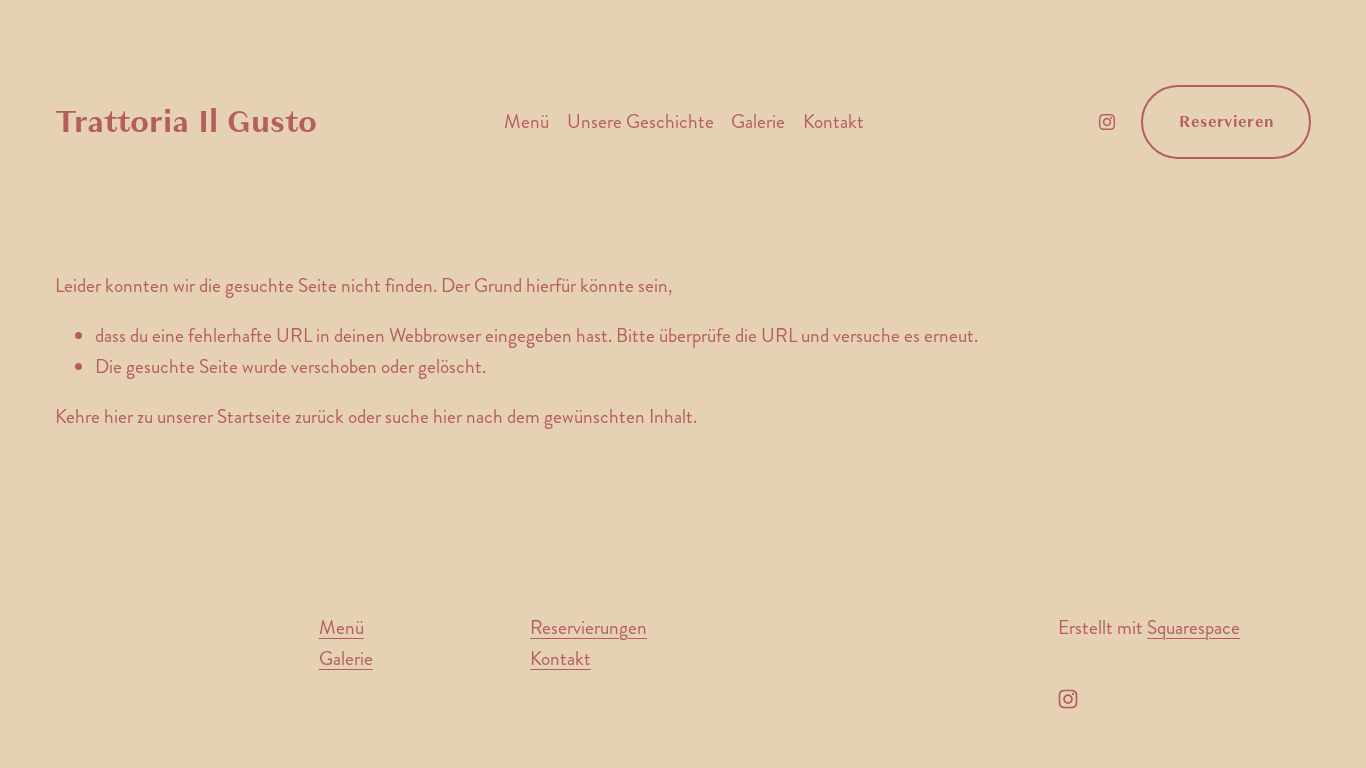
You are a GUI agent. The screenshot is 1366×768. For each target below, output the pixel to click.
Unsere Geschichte (640, 121)
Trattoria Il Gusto (186, 121)
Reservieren (1227, 122)
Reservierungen (588, 627)
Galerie (758, 121)
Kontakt (833, 121)
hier (118, 416)
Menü (526, 121)
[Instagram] (1107, 122)
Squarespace (1193, 627)
